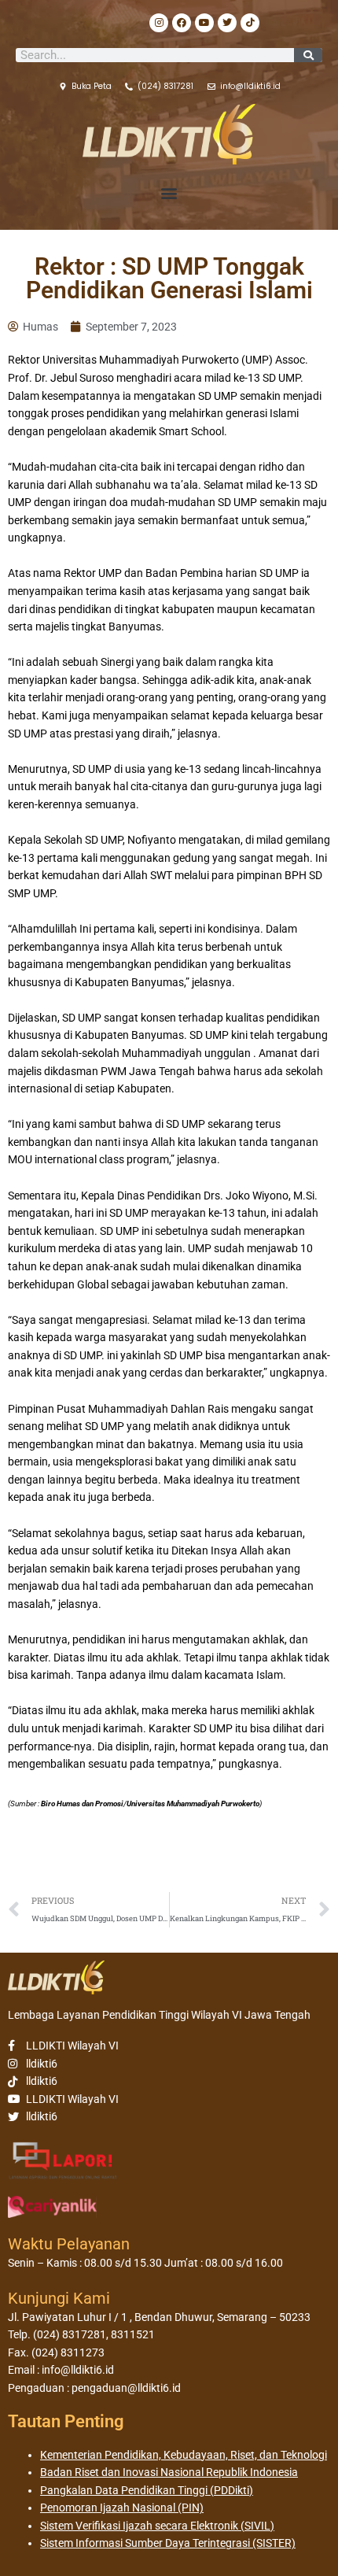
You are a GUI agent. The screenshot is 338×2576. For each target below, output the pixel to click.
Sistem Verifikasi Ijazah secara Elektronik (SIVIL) (157, 2526)
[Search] (308, 55)
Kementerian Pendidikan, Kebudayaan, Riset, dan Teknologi (184, 2455)
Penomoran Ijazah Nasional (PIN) (122, 2508)
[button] (169, 193)
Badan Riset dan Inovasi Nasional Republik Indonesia (169, 2472)
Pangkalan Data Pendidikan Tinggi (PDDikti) (147, 2490)
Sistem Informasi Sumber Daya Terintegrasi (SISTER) (168, 2543)
